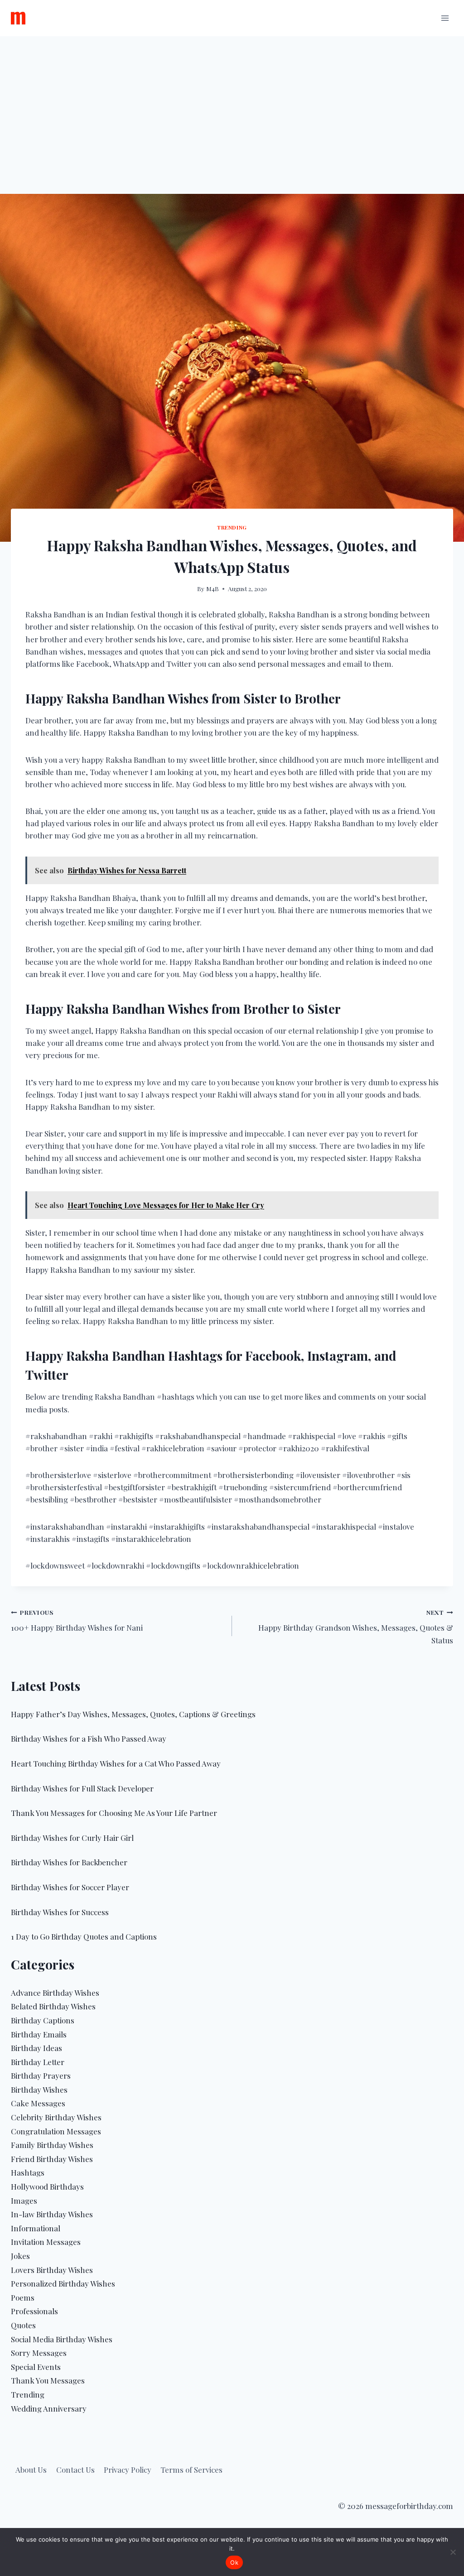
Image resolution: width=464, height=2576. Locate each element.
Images (24, 2200)
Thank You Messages (48, 2380)
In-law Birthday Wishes (52, 2214)
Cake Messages (38, 2103)
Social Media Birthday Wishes (62, 2339)
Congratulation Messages (56, 2131)
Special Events (36, 2367)
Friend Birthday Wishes (52, 2159)
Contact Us (75, 2470)
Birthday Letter (38, 2062)
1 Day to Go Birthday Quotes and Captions (84, 1936)
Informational (36, 2228)
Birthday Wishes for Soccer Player (70, 1887)
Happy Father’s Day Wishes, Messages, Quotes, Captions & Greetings (133, 1714)
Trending (232, 527)
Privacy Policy (128, 2470)
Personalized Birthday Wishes (63, 2283)
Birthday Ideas (36, 2048)
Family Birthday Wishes (52, 2145)
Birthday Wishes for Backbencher (69, 1862)
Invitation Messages (46, 2242)
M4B (213, 588)
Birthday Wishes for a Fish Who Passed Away (89, 1738)
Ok (234, 2562)
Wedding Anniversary (49, 2408)
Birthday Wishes (39, 2090)
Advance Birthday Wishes (55, 1993)
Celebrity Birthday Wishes (56, 2117)
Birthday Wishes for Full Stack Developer (82, 1788)
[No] (453, 2552)
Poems (23, 2297)
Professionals (34, 2311)
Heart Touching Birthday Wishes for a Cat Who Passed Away (116, 1763)
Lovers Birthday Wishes (52, 2270)
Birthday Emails (39, 2034)
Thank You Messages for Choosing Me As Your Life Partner (114, 1813)
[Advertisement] (232, 104)
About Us (31, 2470)
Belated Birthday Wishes (53, 2006)
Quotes (23, 2325)
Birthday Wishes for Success (60, 1912)
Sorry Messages (39, 2353)
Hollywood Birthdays (47, 2186)
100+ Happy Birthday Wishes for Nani (77, 1620)
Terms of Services (191, 2470)
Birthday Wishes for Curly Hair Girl (72, 1838)
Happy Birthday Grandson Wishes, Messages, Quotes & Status (356, 1627)
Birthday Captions (43, 2020)
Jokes (20, 2256)
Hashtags (28, 2172)
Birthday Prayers (41, 2075)
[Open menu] (445, 18)
